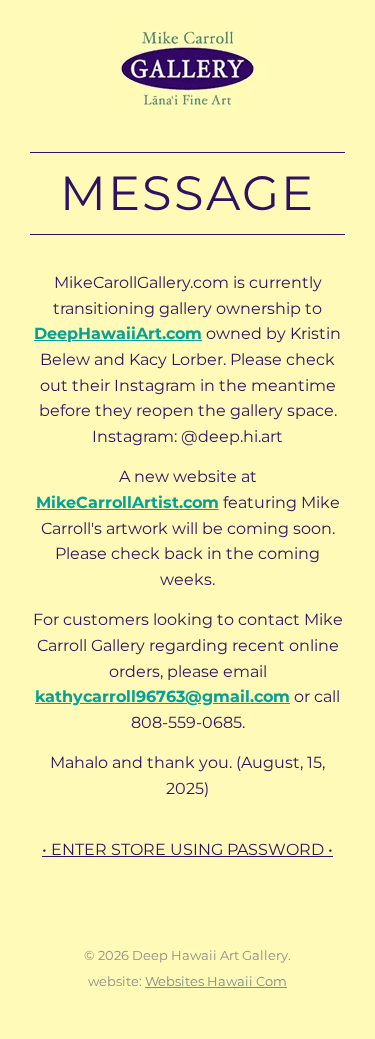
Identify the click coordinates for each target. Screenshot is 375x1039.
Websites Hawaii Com (216, 981)
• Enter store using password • (187, 849)
